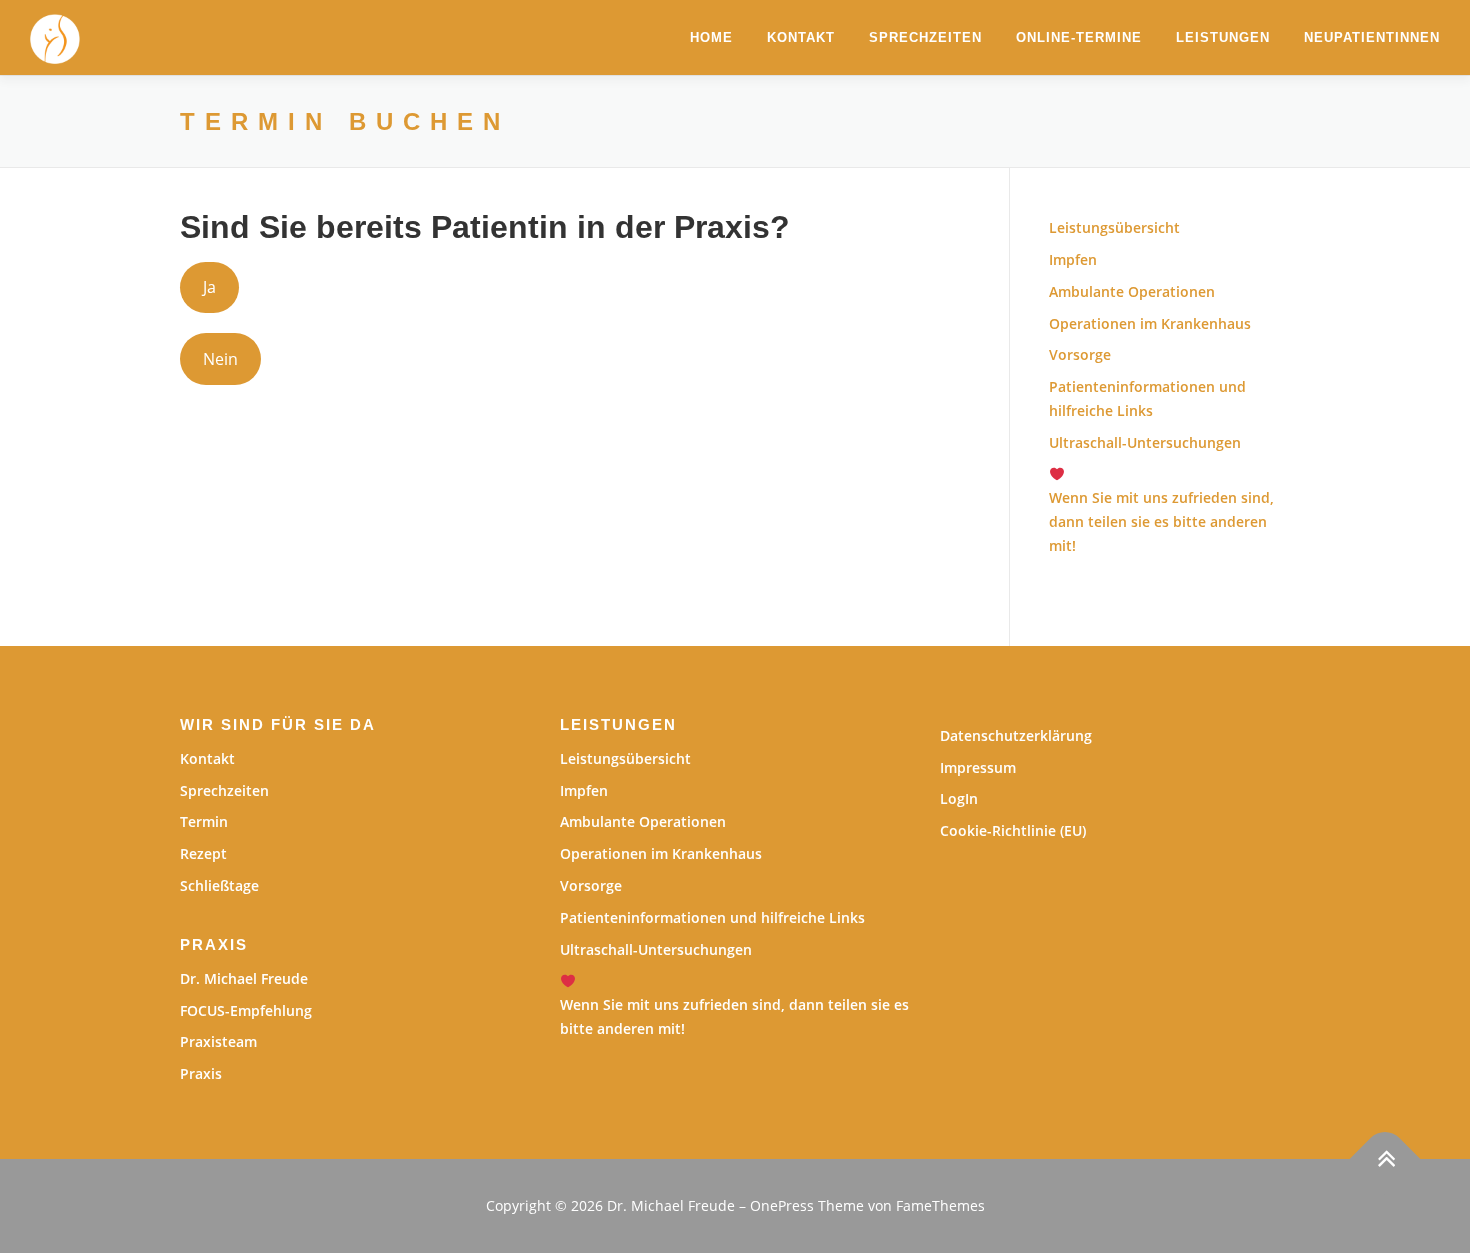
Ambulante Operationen (1132, 291)
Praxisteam (218, 1041)
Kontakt (801, 37)
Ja (209, 287)
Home (711, 37)
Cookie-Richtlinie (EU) (1013, 830)
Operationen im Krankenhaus (1150, 323)
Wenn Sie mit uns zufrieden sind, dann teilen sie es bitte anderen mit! (734, 1016)
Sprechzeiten (925, 37)
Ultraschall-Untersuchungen (1145, 442)
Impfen (1073, 259)
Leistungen (1223, 37)
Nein (220, 359)
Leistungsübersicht (1114, 227)
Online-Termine (1079, 37)
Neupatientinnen (1372, 37)
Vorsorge (1080, 354)
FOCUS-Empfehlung (246, 1010)
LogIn (959, 798)
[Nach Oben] (1385, 1159)
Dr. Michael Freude (244, 978)
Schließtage (219, 885)
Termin (204, 821)
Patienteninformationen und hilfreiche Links (712, 917)
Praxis (201, 1073)
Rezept (203, 853)
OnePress (782, 1205)
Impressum (978, 767)
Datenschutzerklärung (1016, 735)
